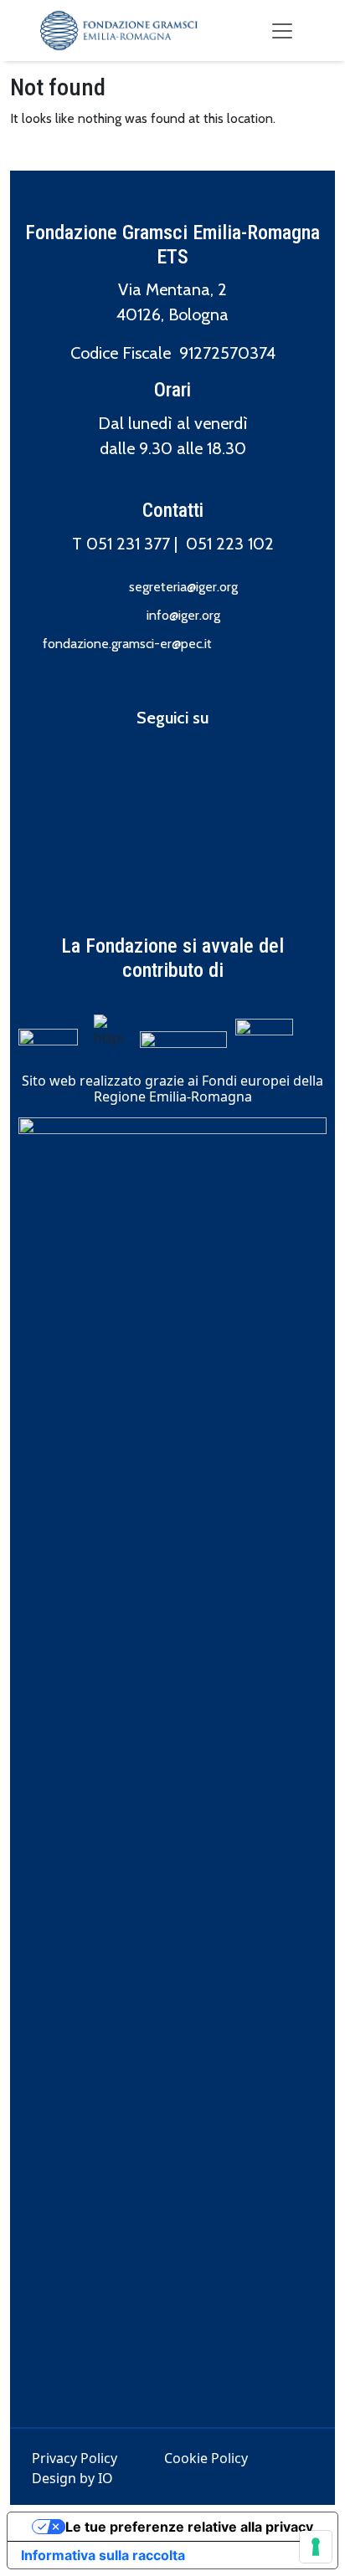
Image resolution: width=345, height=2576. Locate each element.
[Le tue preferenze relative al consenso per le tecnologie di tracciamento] (316, 2547)
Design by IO (72, 2478)
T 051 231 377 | (129, 544)
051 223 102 (230, 544)
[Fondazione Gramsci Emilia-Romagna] (119, 31)
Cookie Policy (206, 2458)
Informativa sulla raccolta (103, 2555)
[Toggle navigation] (282, 31)
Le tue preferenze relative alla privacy (189, 2527)
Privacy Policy (75, 2458)
